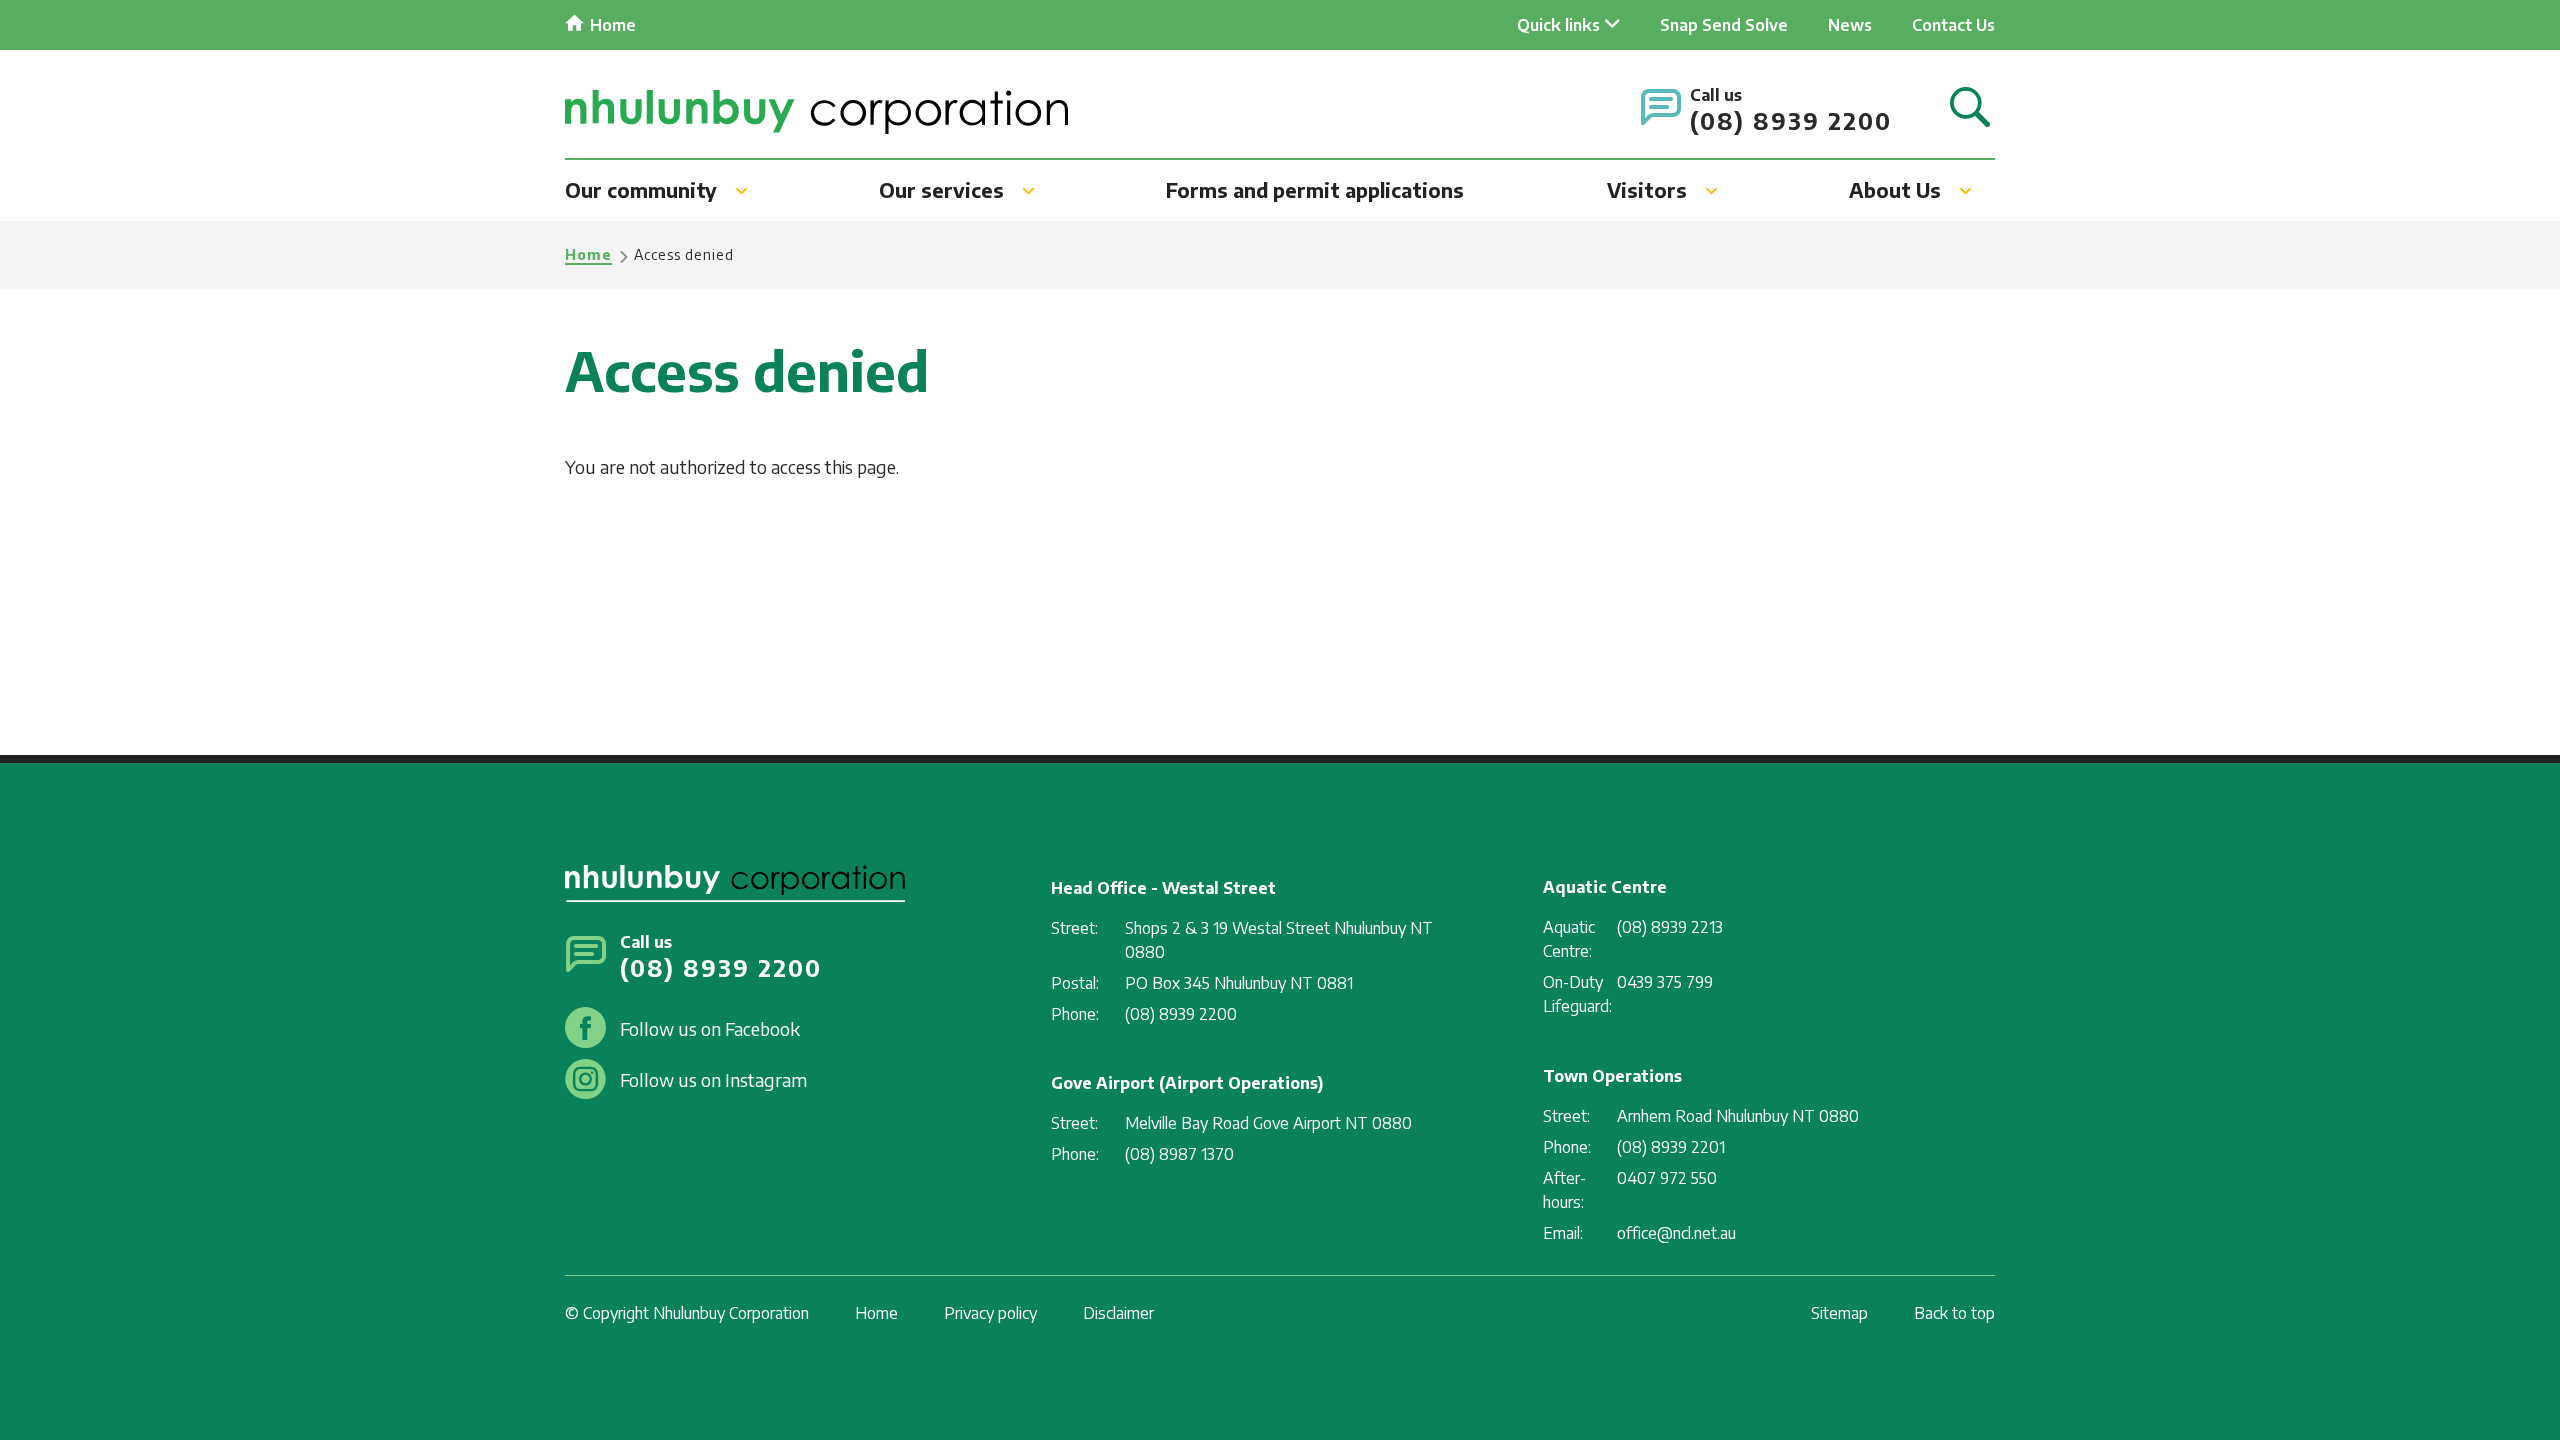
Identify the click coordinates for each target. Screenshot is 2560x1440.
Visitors (1647, 189)
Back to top (1954, 1313)
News (1850, 25)
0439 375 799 (1665, 982)
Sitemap (1839, 1313)
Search (1970, 108)
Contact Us (1953, 25)
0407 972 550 (1667, 1178)
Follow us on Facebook (710, 1028)
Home (613, 25)
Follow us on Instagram (713, 1079)
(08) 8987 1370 (1179, 1154)
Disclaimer (1118, 1313)
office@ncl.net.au (1676, 1233)
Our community (641, 189)
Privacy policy (990, 1313)
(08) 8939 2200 (1791, 120)
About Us (1895, 189)
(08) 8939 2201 (1671, 1147)
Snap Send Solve (1724, 25)
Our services (941, 189)
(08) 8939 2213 (1670, 927)
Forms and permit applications (1315, 189)
